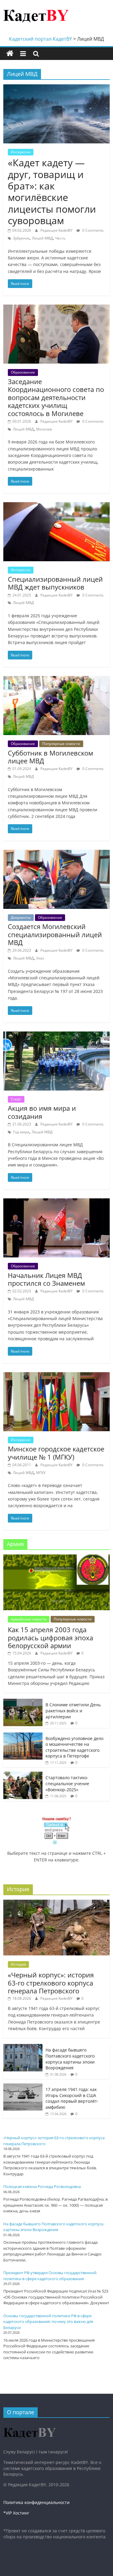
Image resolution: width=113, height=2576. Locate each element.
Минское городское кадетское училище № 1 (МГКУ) (56, 1453)
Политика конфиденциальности (36, 2502)
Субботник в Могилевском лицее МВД (50, 757)
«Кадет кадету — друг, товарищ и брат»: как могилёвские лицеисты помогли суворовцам (52, 191)
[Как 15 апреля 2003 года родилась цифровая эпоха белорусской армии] (56, 1558)
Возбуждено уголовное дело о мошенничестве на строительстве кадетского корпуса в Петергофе (74, 1747)
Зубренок (21, 238)
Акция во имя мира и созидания (42, 1112)
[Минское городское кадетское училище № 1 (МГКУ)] (56, 1376)
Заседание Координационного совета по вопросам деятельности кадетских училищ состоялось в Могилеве (56, 397)
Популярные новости (61, 744)
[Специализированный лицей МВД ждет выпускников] (56, 506)
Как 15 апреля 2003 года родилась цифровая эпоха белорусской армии (50, 1637)
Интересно (21, 152)
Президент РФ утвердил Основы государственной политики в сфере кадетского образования (50, 2276)
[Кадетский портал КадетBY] (10, 54)
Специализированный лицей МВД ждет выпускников (55, 583)
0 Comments (93, 230)
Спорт (16, 1099)
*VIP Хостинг (16, 2513)
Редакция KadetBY (57, 230)
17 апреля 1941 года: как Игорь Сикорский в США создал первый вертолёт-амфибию (72, 2098)
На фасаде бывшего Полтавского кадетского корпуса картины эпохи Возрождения (70, 2059)
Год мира (21, 1132)
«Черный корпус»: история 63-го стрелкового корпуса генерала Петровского (51, 1983)
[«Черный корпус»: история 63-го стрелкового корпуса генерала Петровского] (56, 1903)
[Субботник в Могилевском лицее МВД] (56, 680)
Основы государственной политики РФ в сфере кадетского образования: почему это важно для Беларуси (48, 2322)
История (18, 1964)
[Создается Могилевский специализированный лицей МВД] (56, 853)
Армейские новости (29, 1619)
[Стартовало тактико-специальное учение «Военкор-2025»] (23, 1775)
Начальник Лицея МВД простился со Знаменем (46, 1279)
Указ (40, 958)
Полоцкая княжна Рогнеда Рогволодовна (42, 2186)
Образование (23, 372)
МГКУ (41, 1473)
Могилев (44, 429)
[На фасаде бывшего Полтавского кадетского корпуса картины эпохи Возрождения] (23, 2047)
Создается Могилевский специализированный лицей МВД (55, 934)
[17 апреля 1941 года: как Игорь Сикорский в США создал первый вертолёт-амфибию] (23, 2087)
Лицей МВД (42, 238)
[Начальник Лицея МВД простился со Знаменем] (56, 1202)
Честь (60, 238)
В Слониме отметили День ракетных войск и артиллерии (73, 1711)
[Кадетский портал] (30, 2425)
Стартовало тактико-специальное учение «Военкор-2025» (67, 1783)
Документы (21, 917)
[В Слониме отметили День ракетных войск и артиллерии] (23, 1702)
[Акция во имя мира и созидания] (56, 1035)
